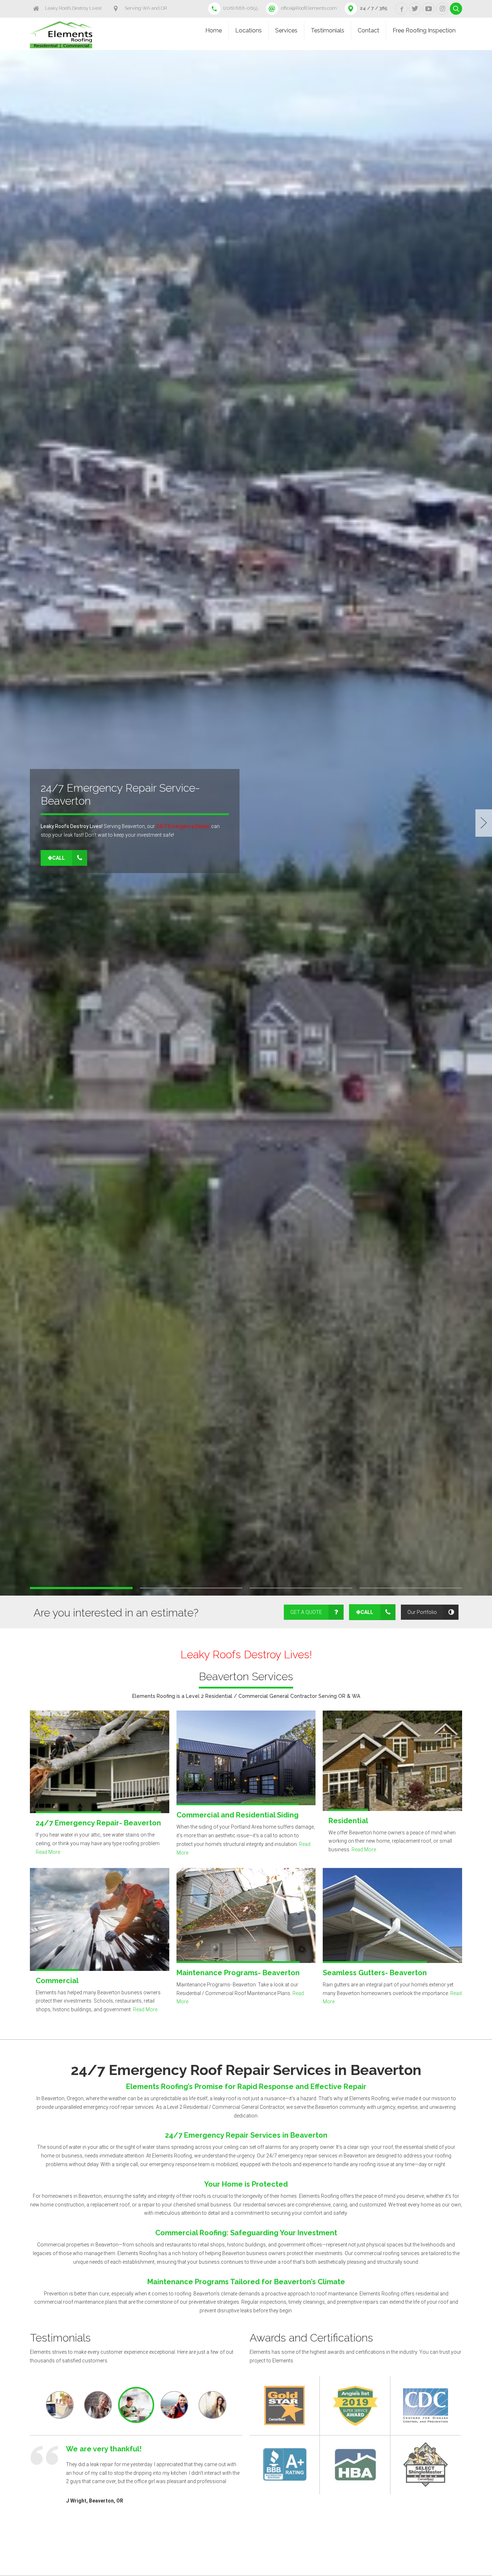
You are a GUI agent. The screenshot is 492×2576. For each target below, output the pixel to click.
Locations (249, 30)
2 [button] (191, 1588)
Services (286, 30)
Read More (48, 1852)
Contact (368, 30)
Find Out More (105, 861)
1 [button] (81, 1588)
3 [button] (301, 1588)
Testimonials (328, 30)
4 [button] (411, 1588)
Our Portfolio (422, 1612)
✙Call (365, 1612)
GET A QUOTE (306, 1612)
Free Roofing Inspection (424, 30)
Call (51, 861)
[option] (246, 823)
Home (214, 30)
